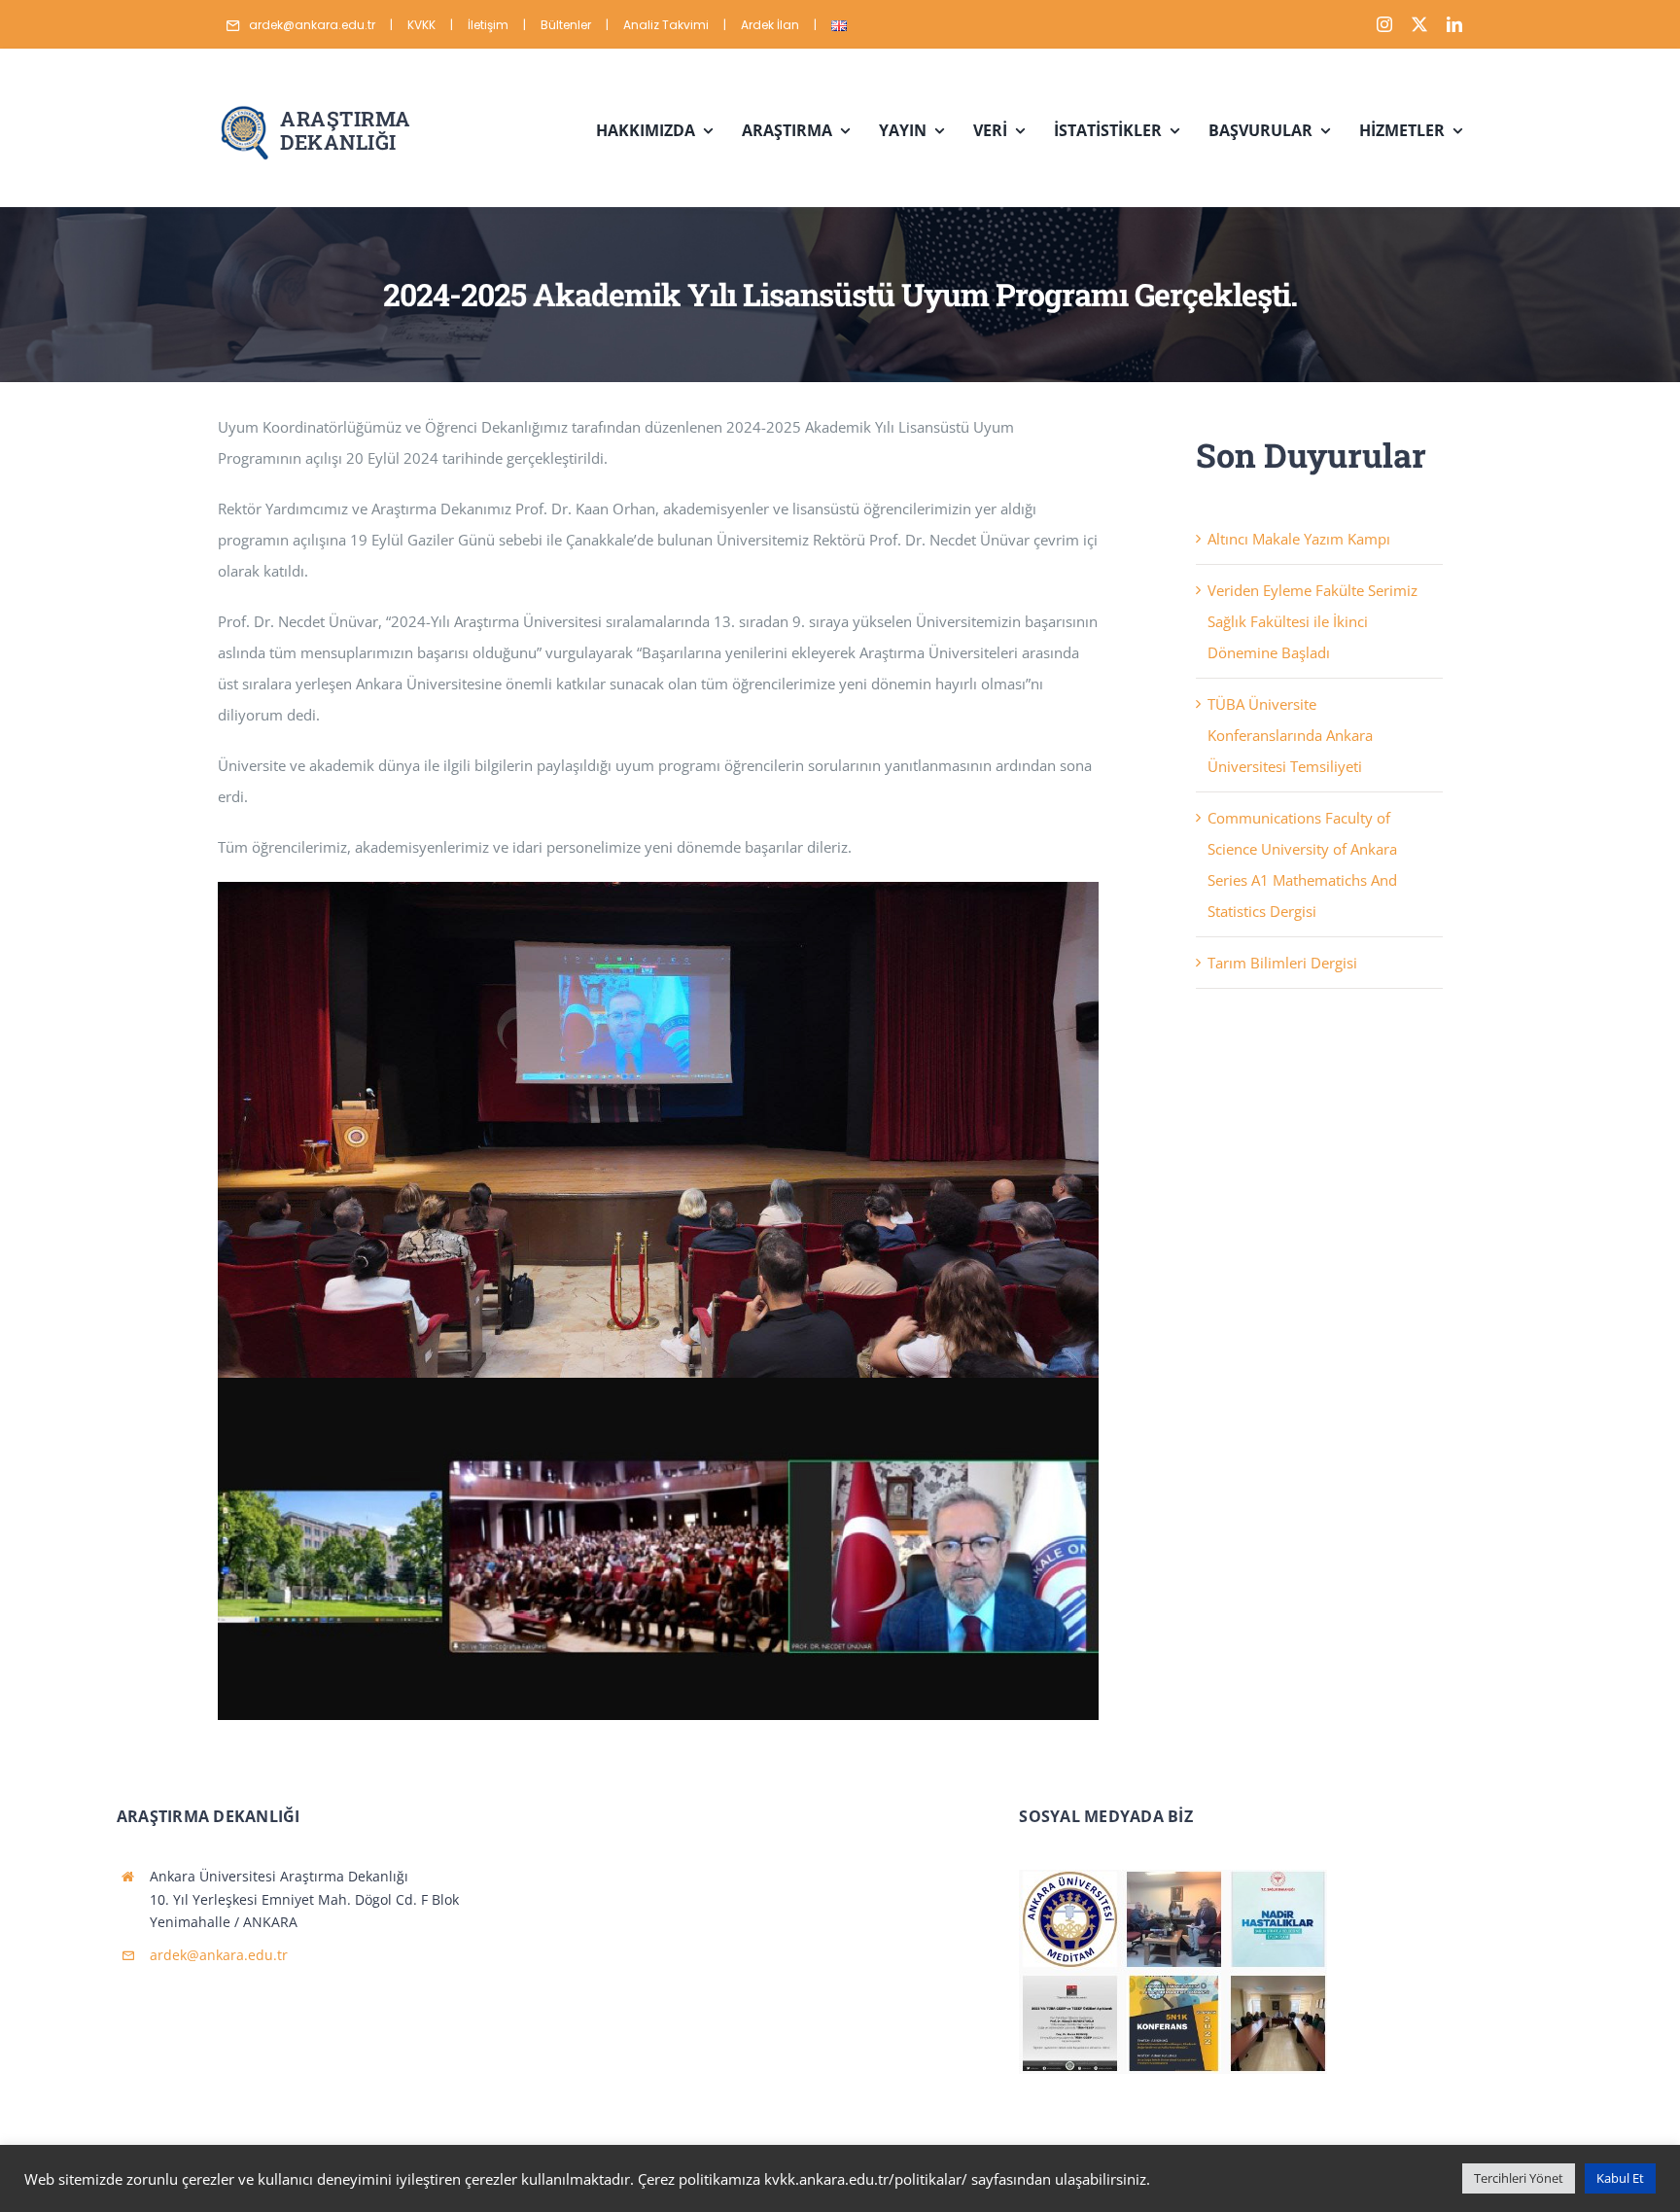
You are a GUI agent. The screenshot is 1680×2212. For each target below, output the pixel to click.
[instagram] (1384, 24)
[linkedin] (1454, 24)
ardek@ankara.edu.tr (219, 1955)
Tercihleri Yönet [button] (1519, 2178)
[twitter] (1419, 24)
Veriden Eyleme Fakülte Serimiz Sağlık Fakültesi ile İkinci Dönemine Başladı (1312, 621)
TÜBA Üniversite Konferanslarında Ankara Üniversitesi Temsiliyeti (1290, 735)
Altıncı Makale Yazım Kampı (1299, 539)
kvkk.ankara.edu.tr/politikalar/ (866, 2179)
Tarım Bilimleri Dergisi (1282, 963)
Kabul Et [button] (1620, 2178)
